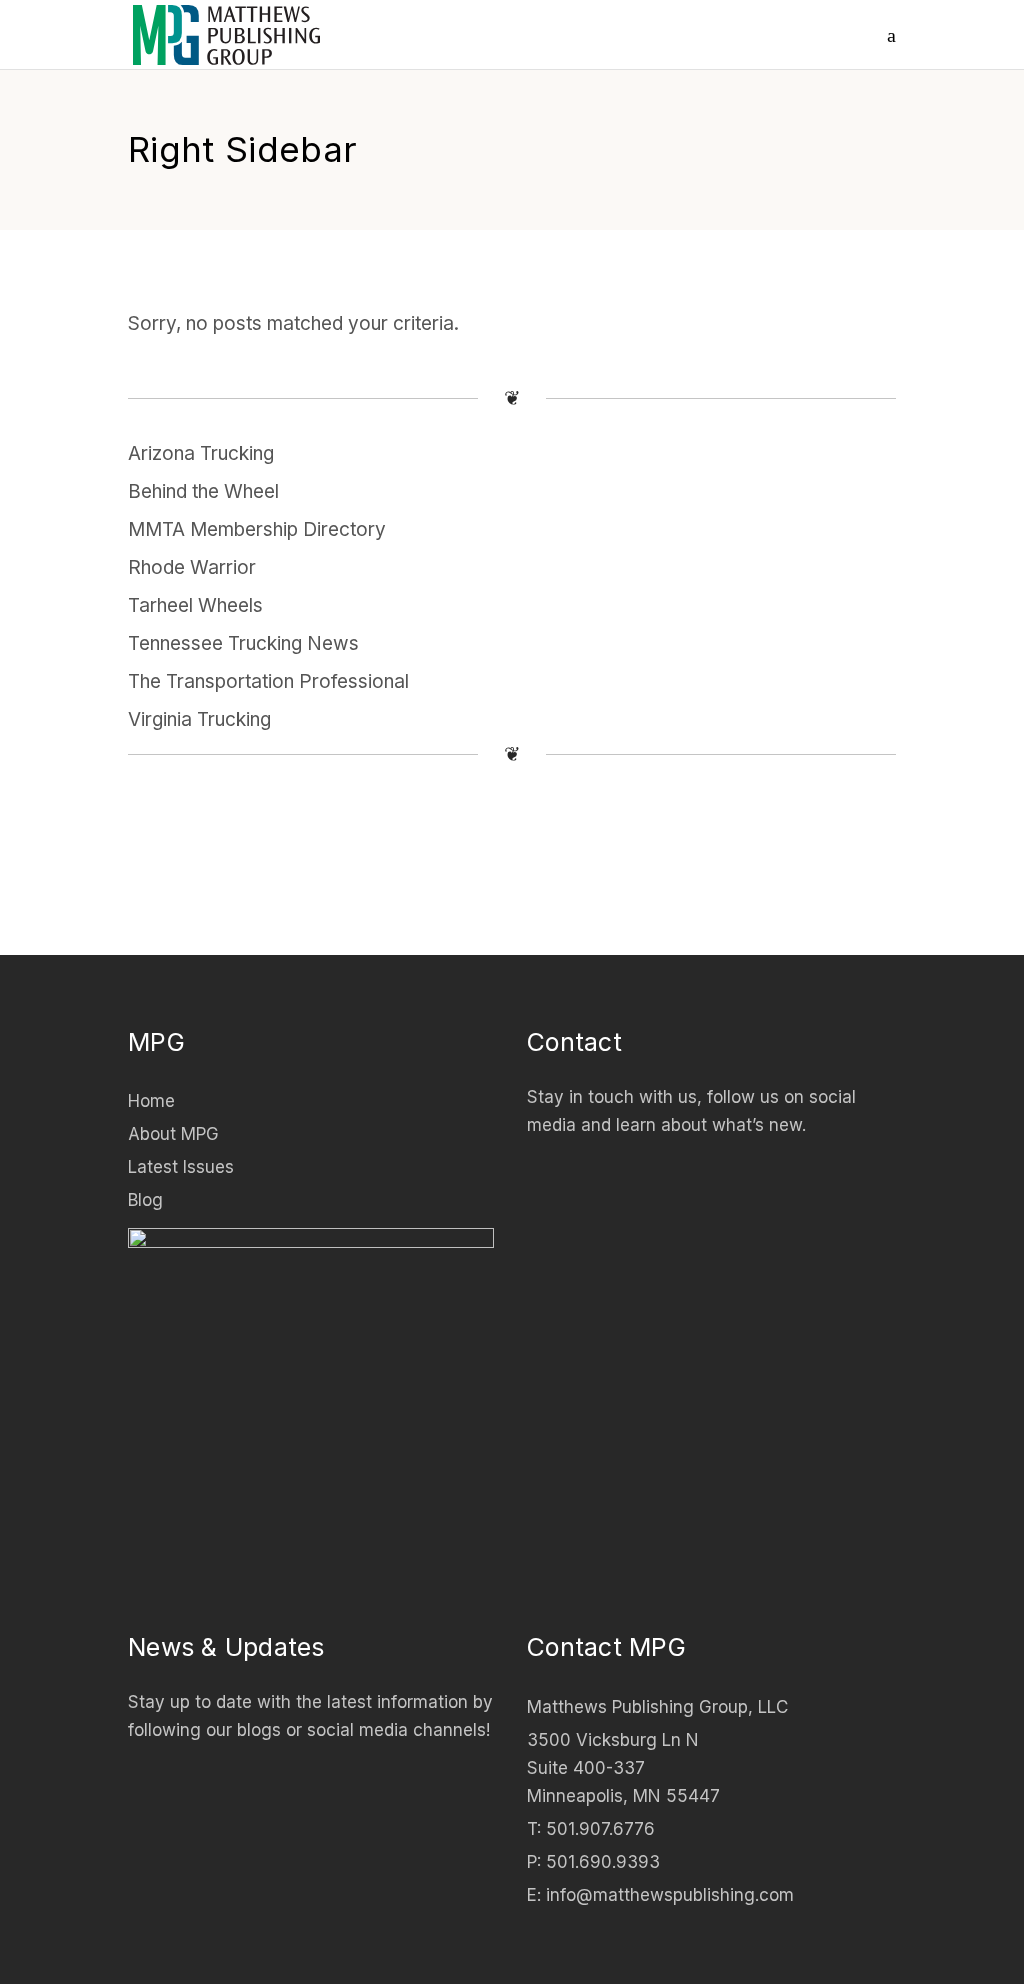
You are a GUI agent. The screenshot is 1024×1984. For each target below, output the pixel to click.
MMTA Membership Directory (257, 529)
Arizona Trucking (201, 453)
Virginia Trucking (199, 719)
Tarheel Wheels (195, 605)
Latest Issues (181, 1167)
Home (151, 1101)
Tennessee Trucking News (243, 643)
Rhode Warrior (192, 567)
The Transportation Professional (268, 681)
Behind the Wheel (203, 491)
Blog (145, 1200)
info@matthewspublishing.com (670, 1895)
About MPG (173, 1134)
